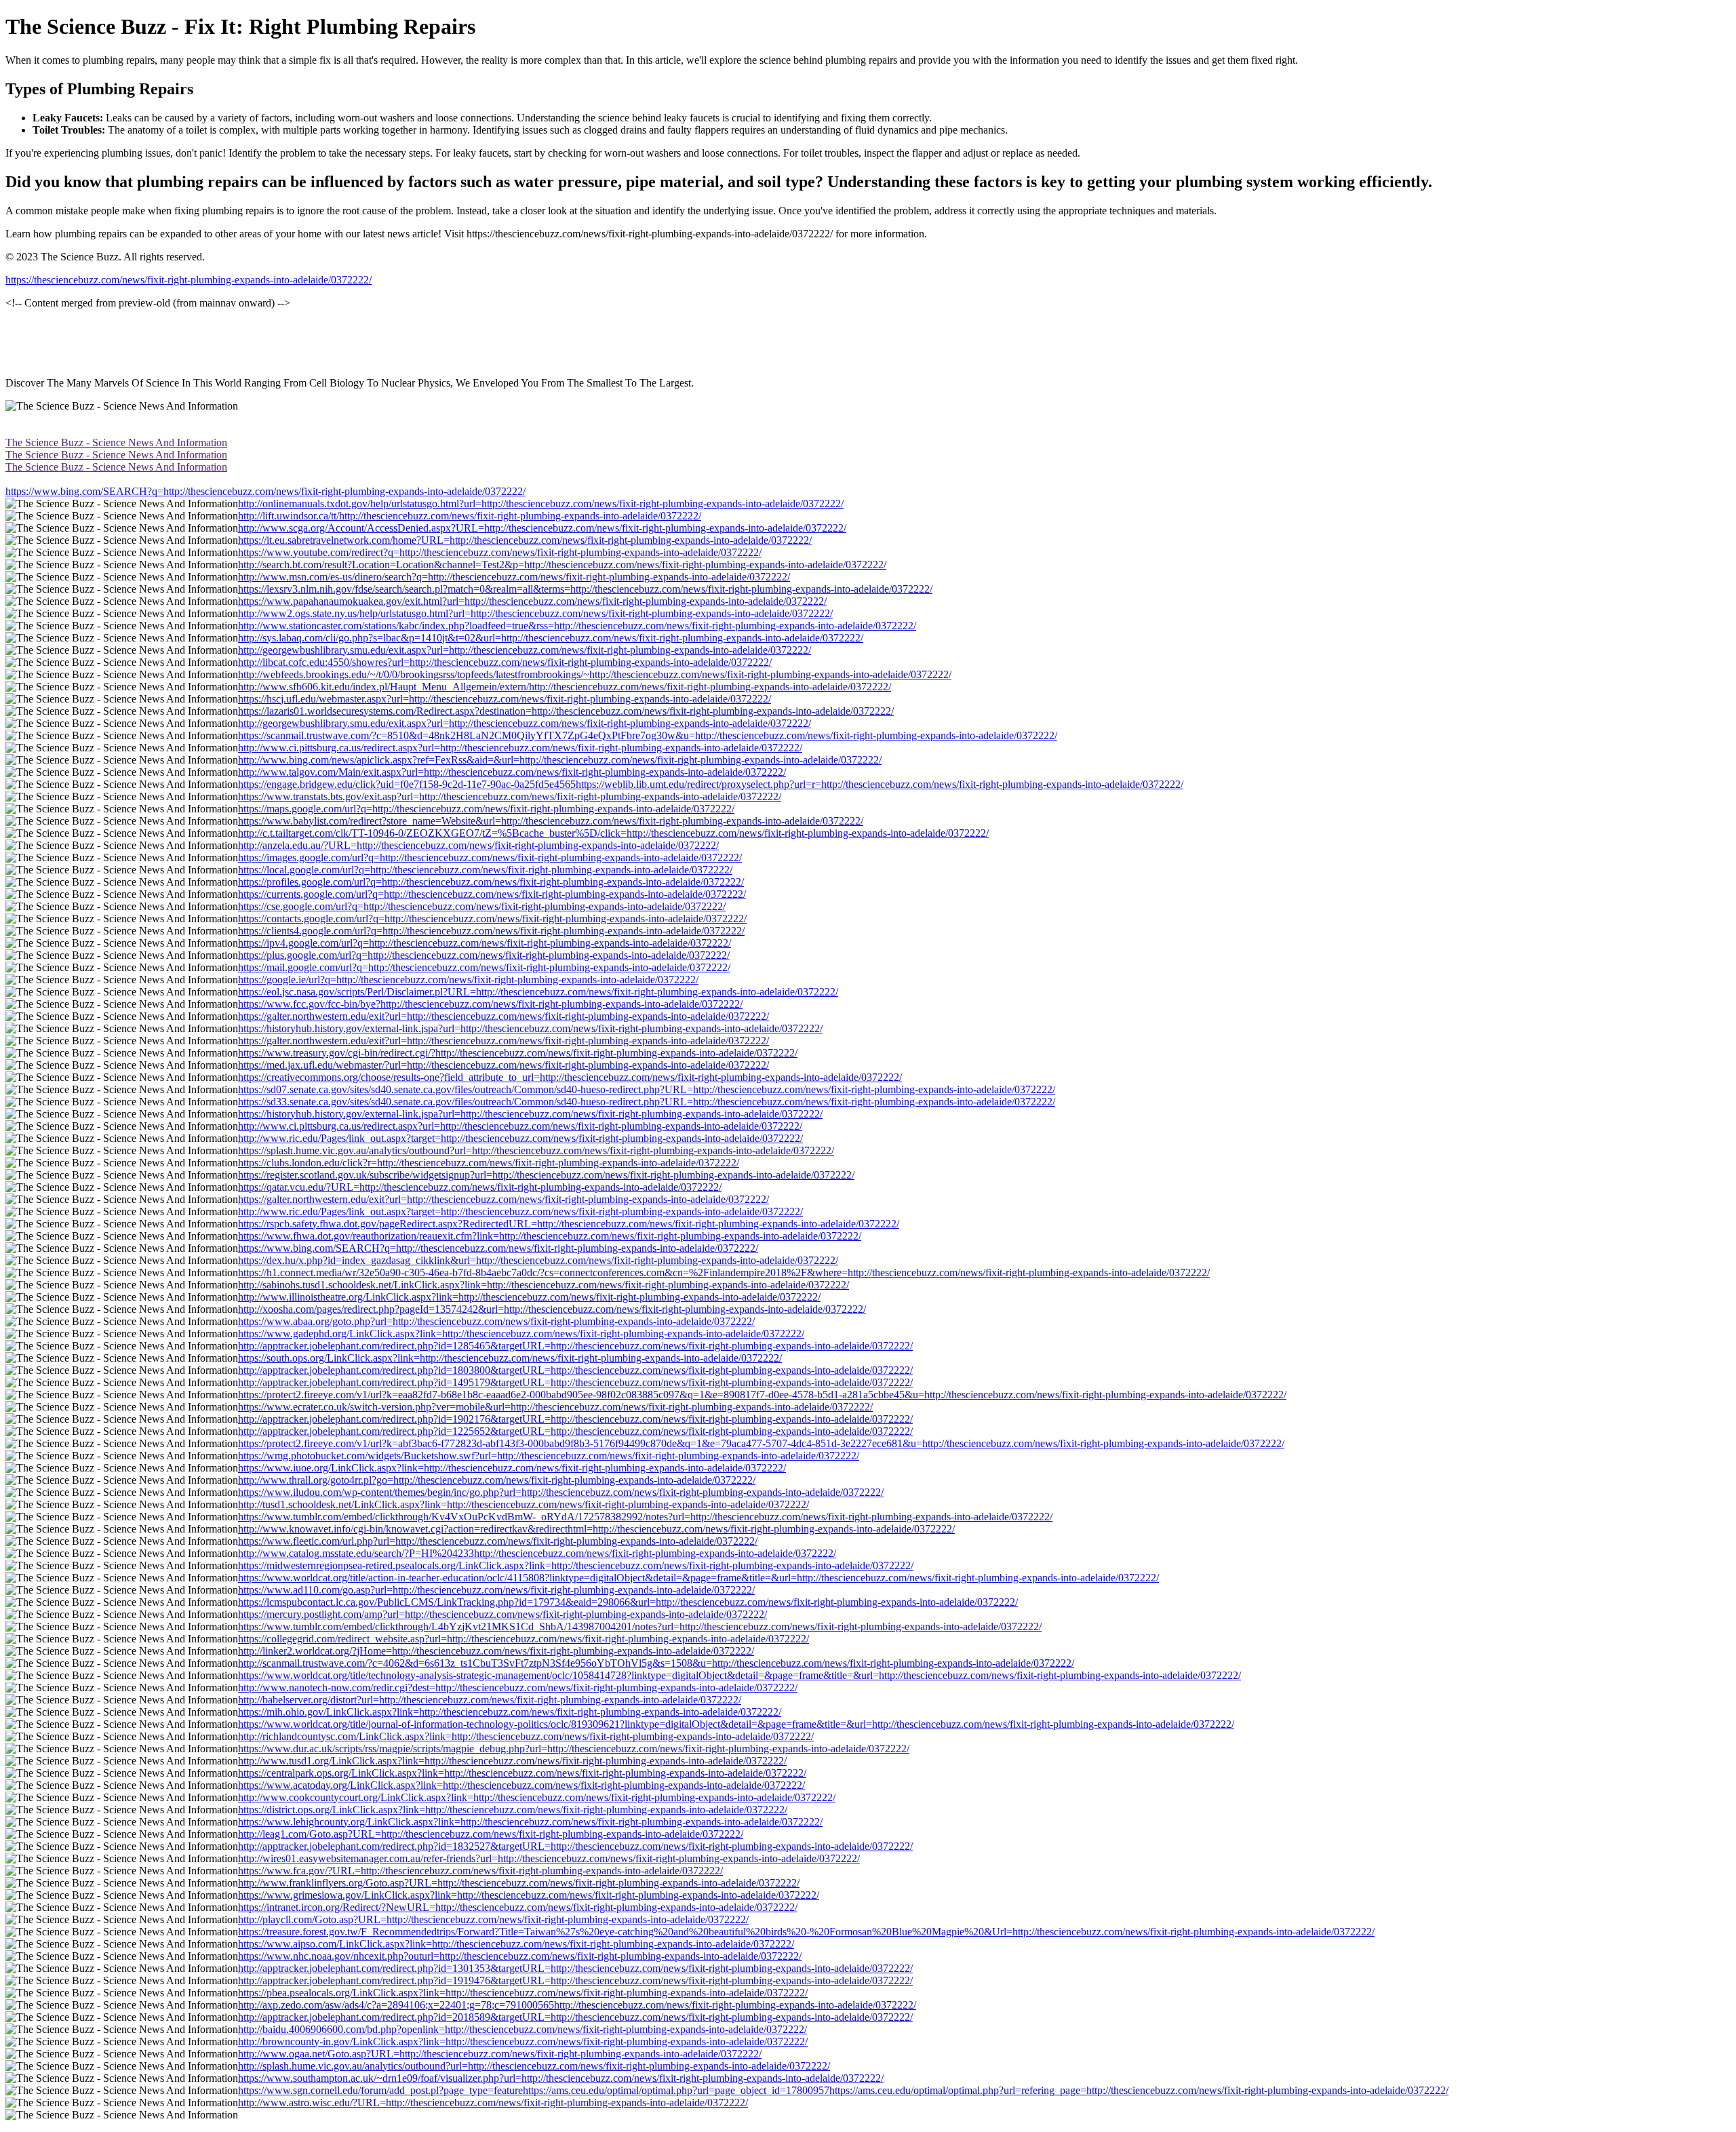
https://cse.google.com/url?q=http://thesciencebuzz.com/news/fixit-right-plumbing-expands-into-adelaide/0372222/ (482, 906)
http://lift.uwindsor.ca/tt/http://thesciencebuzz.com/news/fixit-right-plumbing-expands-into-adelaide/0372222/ (470, 516)
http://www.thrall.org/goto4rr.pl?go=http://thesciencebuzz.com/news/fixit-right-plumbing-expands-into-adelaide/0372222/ (497, 1480)
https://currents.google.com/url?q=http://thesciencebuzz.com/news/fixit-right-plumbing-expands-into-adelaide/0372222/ (492, 894)
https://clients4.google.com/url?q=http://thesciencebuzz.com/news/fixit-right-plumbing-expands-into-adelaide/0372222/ (491, 931)
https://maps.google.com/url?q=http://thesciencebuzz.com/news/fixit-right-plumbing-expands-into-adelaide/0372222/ (486, 809)
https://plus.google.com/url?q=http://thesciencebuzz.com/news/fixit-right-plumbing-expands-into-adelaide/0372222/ (484, 955)
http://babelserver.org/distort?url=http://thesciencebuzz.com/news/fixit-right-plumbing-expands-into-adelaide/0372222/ (490, 1700)
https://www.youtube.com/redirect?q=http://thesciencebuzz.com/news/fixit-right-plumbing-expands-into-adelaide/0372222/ (500, 552)
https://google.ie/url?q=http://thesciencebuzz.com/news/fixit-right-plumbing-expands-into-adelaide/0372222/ (468, 980)
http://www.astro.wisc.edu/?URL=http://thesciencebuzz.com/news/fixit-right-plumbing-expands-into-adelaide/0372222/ (493, 2103)
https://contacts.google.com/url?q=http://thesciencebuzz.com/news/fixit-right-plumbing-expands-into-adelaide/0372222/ (492, 919)
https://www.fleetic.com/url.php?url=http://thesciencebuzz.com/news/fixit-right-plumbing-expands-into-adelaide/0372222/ (498, 1541)
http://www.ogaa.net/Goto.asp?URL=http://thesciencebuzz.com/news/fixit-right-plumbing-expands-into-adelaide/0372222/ (500, 2054)
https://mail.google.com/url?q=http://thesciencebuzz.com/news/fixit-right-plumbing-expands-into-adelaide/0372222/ (484, 967)
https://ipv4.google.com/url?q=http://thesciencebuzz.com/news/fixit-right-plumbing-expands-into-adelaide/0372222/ (485, 943)
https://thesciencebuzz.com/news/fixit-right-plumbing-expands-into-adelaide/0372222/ (189, 280)
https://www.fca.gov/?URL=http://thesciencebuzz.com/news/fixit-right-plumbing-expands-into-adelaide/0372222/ (480, 1871)
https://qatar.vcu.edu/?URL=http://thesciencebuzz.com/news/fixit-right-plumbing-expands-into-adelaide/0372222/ (480, 1187)
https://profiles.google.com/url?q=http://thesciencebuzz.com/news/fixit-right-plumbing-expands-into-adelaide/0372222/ (491, 882)
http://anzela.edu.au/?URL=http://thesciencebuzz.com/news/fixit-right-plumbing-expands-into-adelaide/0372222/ (478, 845)
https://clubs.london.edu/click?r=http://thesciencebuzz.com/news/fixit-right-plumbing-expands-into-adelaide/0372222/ (489, 1163)
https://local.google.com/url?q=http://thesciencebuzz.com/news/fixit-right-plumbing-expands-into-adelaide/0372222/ (485, 870)
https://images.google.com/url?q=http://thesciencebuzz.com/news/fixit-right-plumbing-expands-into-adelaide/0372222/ (490, 857)
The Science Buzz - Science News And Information (116, 442)
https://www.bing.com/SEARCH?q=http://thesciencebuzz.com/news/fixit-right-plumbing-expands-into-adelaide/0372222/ (265, 491)
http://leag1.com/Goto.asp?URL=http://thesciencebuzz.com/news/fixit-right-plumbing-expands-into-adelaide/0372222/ (491, 1834)
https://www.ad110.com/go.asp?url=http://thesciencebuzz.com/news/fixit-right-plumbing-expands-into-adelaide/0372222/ (496, 1590)
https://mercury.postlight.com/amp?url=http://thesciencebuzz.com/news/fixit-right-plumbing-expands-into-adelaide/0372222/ (502, 1614)
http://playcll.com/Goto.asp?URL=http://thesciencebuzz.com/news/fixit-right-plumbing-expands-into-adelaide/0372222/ (493, 1919)
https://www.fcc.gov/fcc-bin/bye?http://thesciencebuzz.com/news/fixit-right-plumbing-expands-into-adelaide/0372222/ (490, 1004)
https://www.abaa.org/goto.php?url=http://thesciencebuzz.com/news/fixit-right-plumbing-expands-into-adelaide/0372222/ (496, 1321)
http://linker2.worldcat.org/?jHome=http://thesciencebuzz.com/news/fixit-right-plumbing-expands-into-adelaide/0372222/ (496, 1651)
